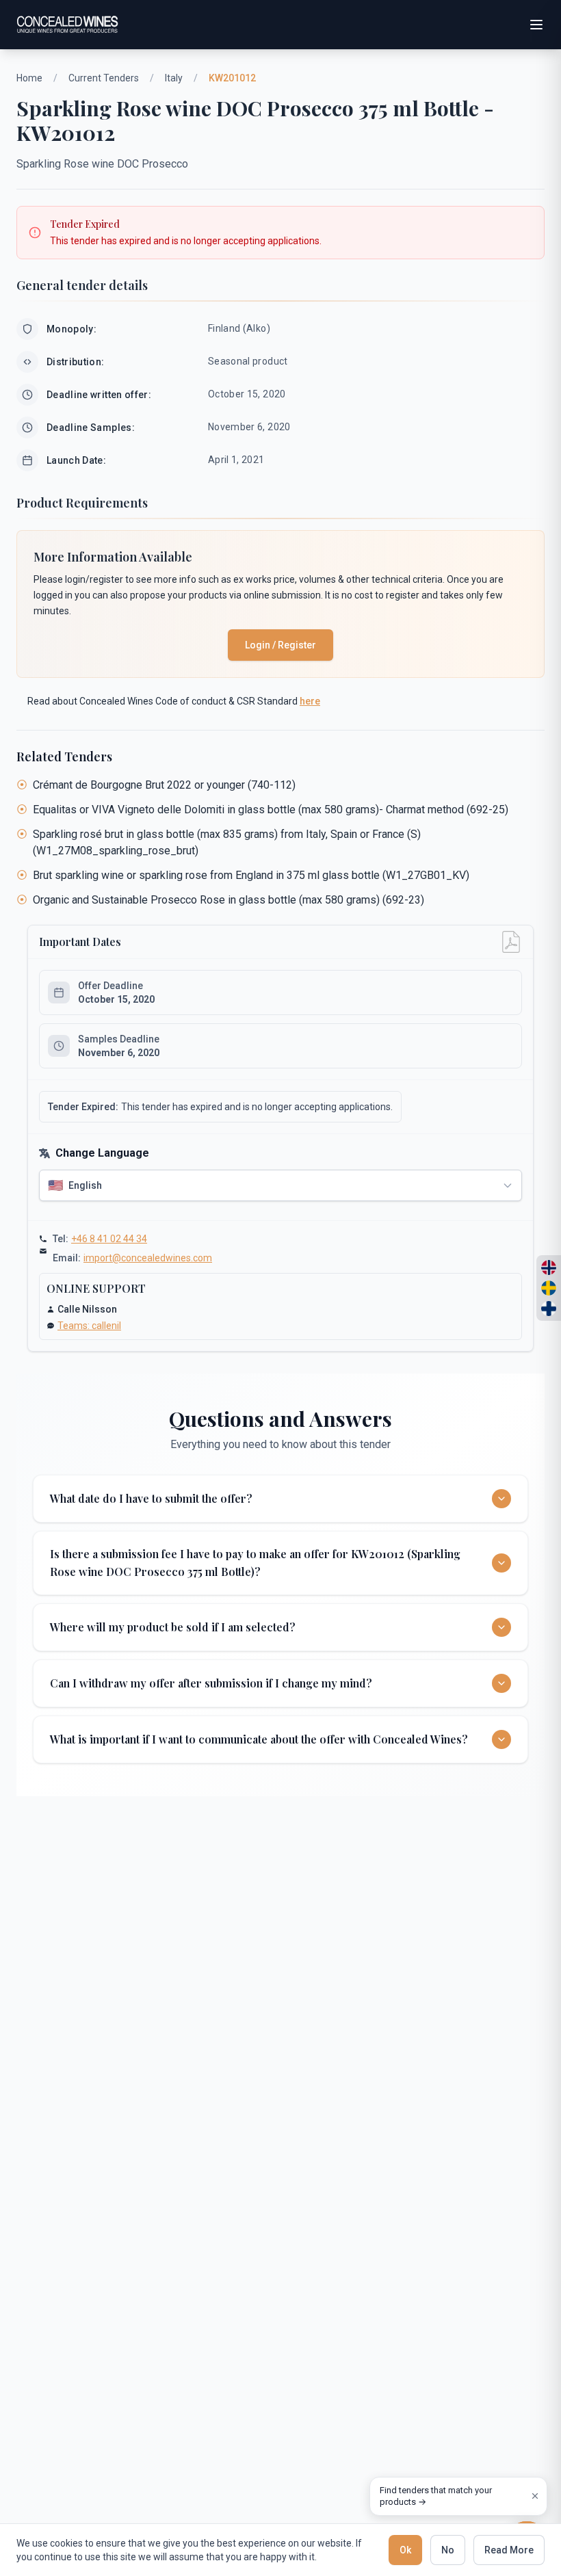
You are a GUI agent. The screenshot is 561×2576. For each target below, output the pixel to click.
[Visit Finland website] (549, 1309)
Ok (405, 2550)
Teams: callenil (89, 1326)
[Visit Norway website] (549, 1267)
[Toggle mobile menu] (536, 25)
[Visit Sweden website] (549, 1288)
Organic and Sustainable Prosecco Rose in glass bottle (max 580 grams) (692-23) (229, 900)
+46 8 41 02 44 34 (109, 1239)
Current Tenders (104, 78)
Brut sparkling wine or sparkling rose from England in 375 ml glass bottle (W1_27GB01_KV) (251, 875)
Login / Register (280, 645)
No (448, 2550)
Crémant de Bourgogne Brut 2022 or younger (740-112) (164, 785)
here (310, 701)
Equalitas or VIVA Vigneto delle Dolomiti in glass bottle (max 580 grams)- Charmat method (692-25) (271, 810)
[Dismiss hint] (535, 2496)
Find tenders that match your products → (436, 2496)
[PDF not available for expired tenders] (511, 942)
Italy (174, 78)
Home (29, 78)
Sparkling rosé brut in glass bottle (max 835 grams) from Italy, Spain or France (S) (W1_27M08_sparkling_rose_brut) (227, 842)
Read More (509, 2550)
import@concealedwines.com (148, 1258)
